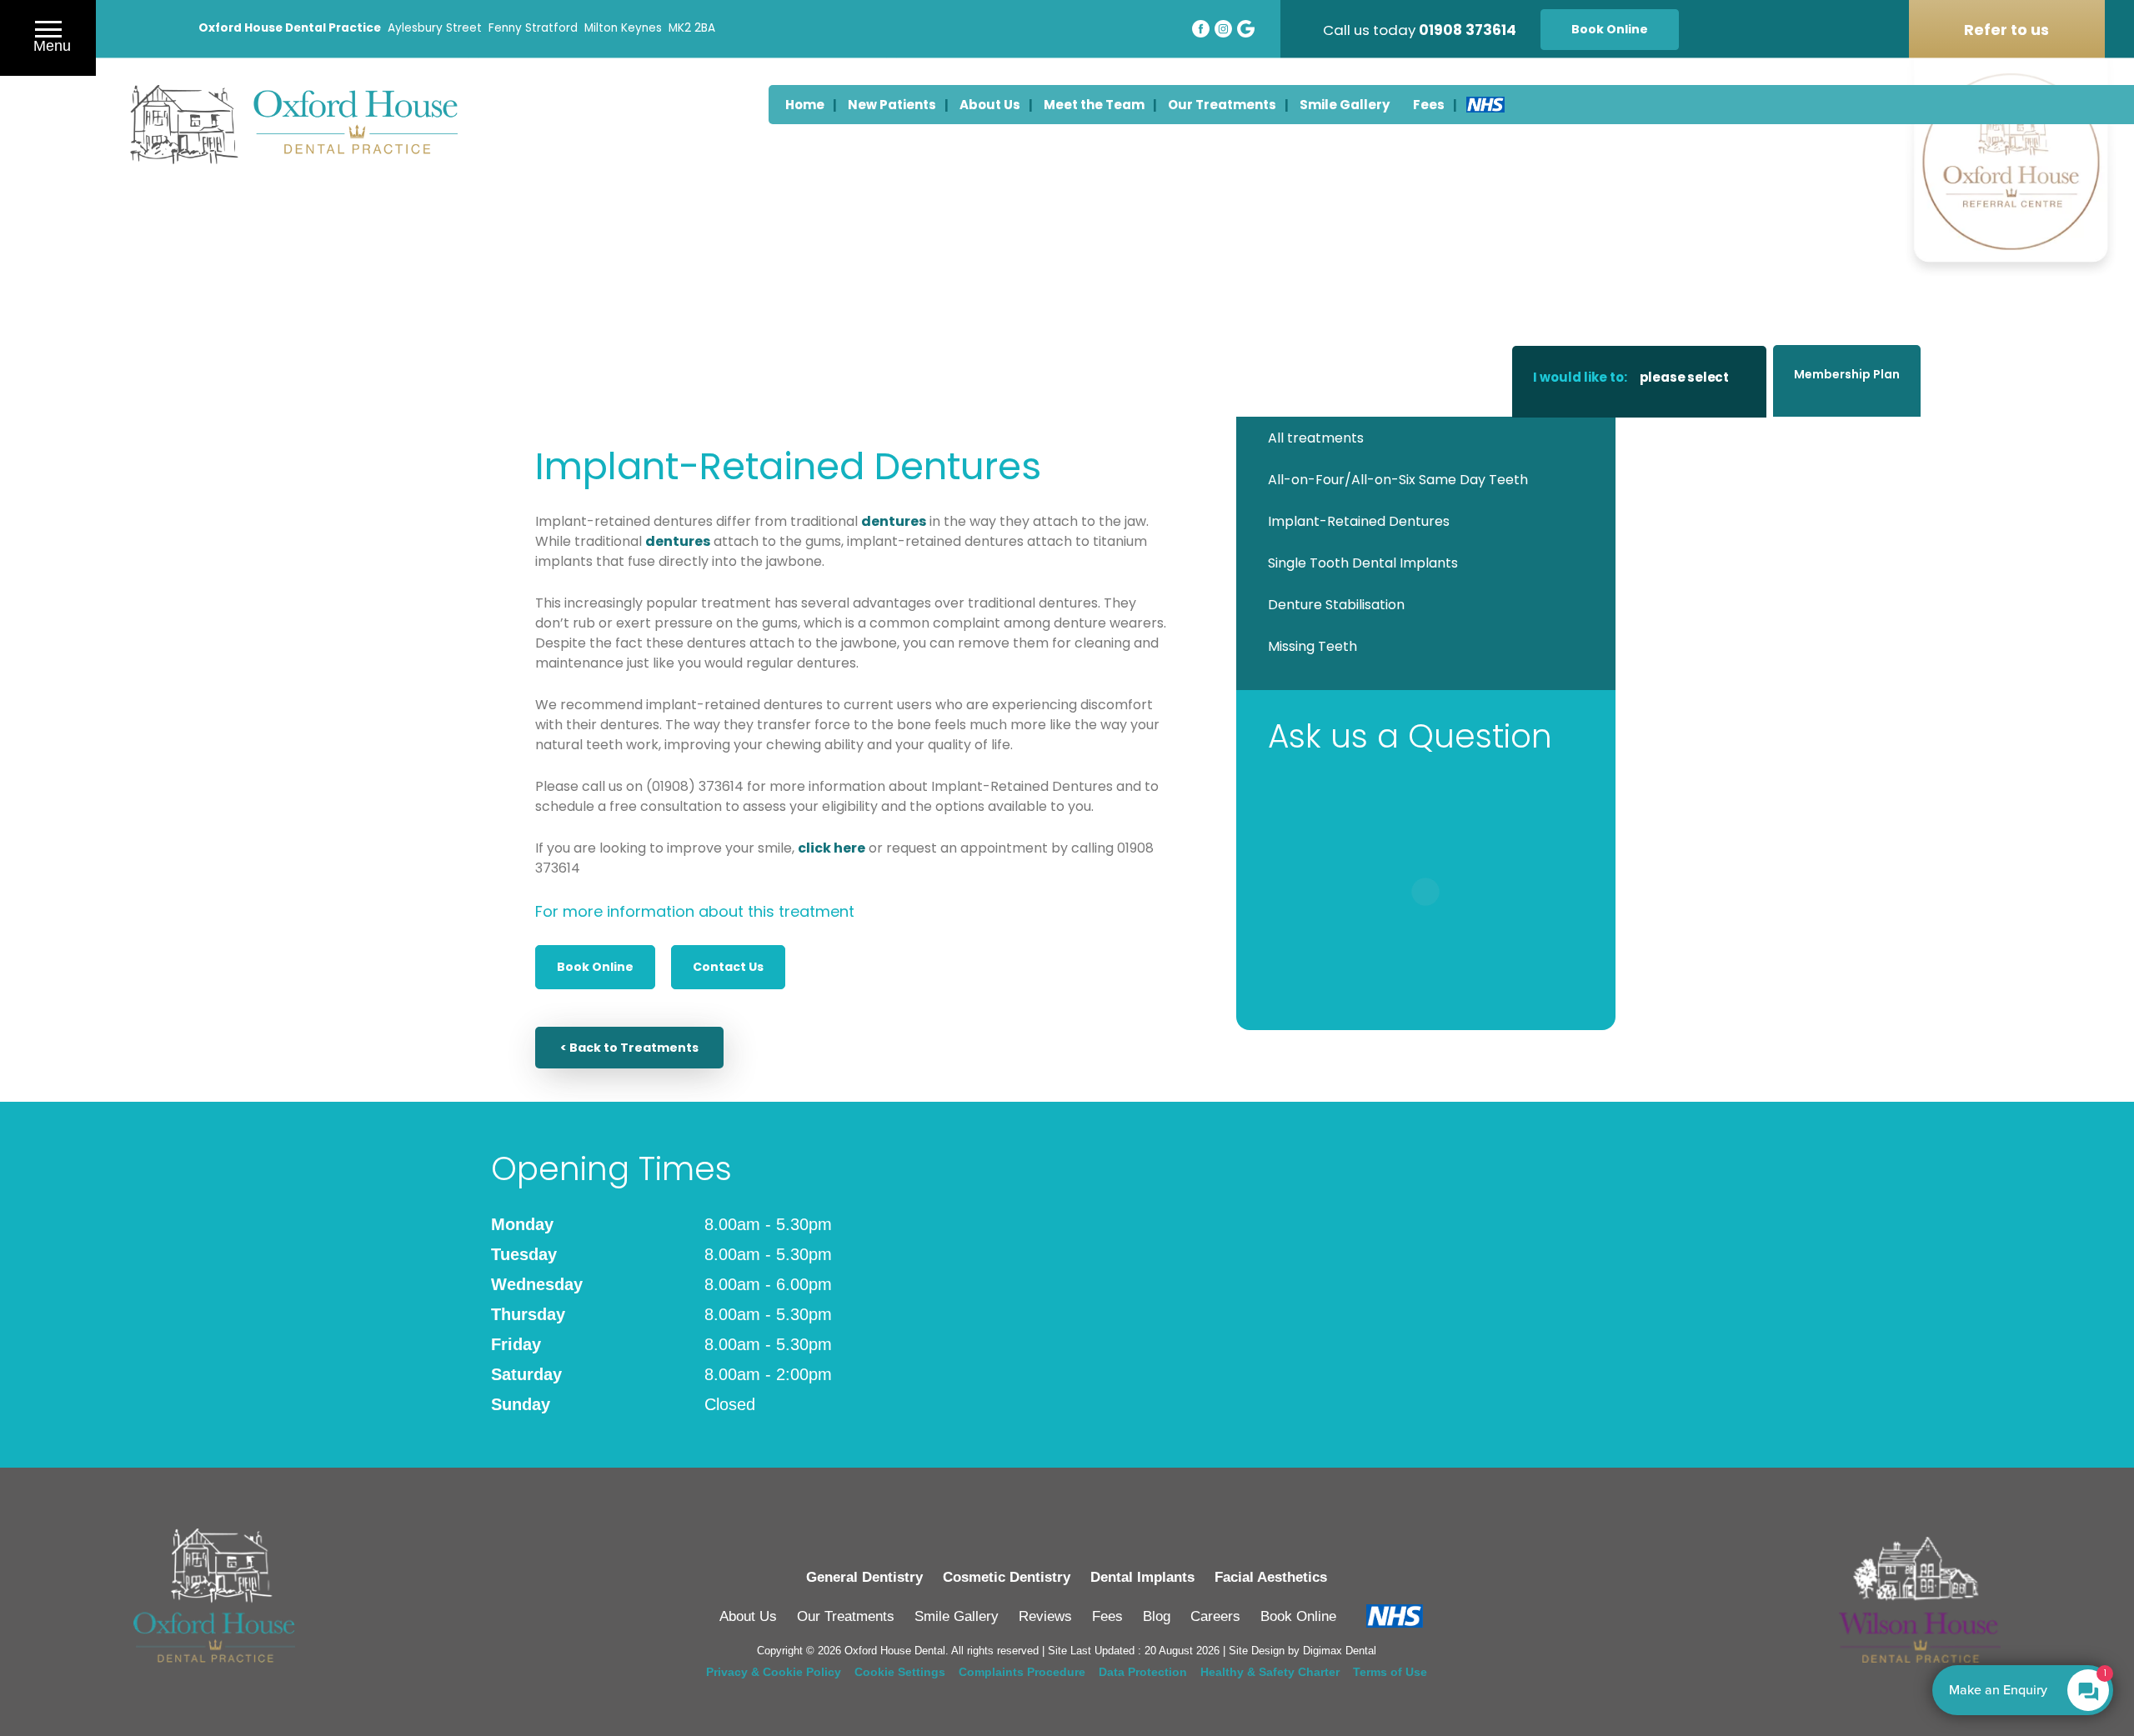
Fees (1429, 105)
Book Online (1610, 29)
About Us (990, 105)
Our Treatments (1222, 105)
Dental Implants (1142, 1577)
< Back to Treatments (629, 1048)
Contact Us (728, 967)
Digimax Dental (1340, 1651)
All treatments (1316, 438)
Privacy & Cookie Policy (774, 1672)
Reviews (1045, 1616)
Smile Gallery (1345, 105)
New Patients (892, 105)
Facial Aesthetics (1271, 1577)
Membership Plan (1847, 374)
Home (805, 105)
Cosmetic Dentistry (1007, 1577)
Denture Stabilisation (1336, 605)
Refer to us (2006, 30)
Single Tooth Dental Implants (1363, 563)
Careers (1215, 1616)
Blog (1157, 1616)
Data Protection (1143, 1672)
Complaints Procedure (1022, 1672)
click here (832, 848)
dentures (894, 521)
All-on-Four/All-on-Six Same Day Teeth (1398, 480)
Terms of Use (1390, 1672)
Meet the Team (1094, 105)
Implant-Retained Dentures (1359, 521)
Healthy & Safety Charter (1270, 1672)
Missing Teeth (1312, 646)
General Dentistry (864, 1577)
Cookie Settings (900, 1672)
